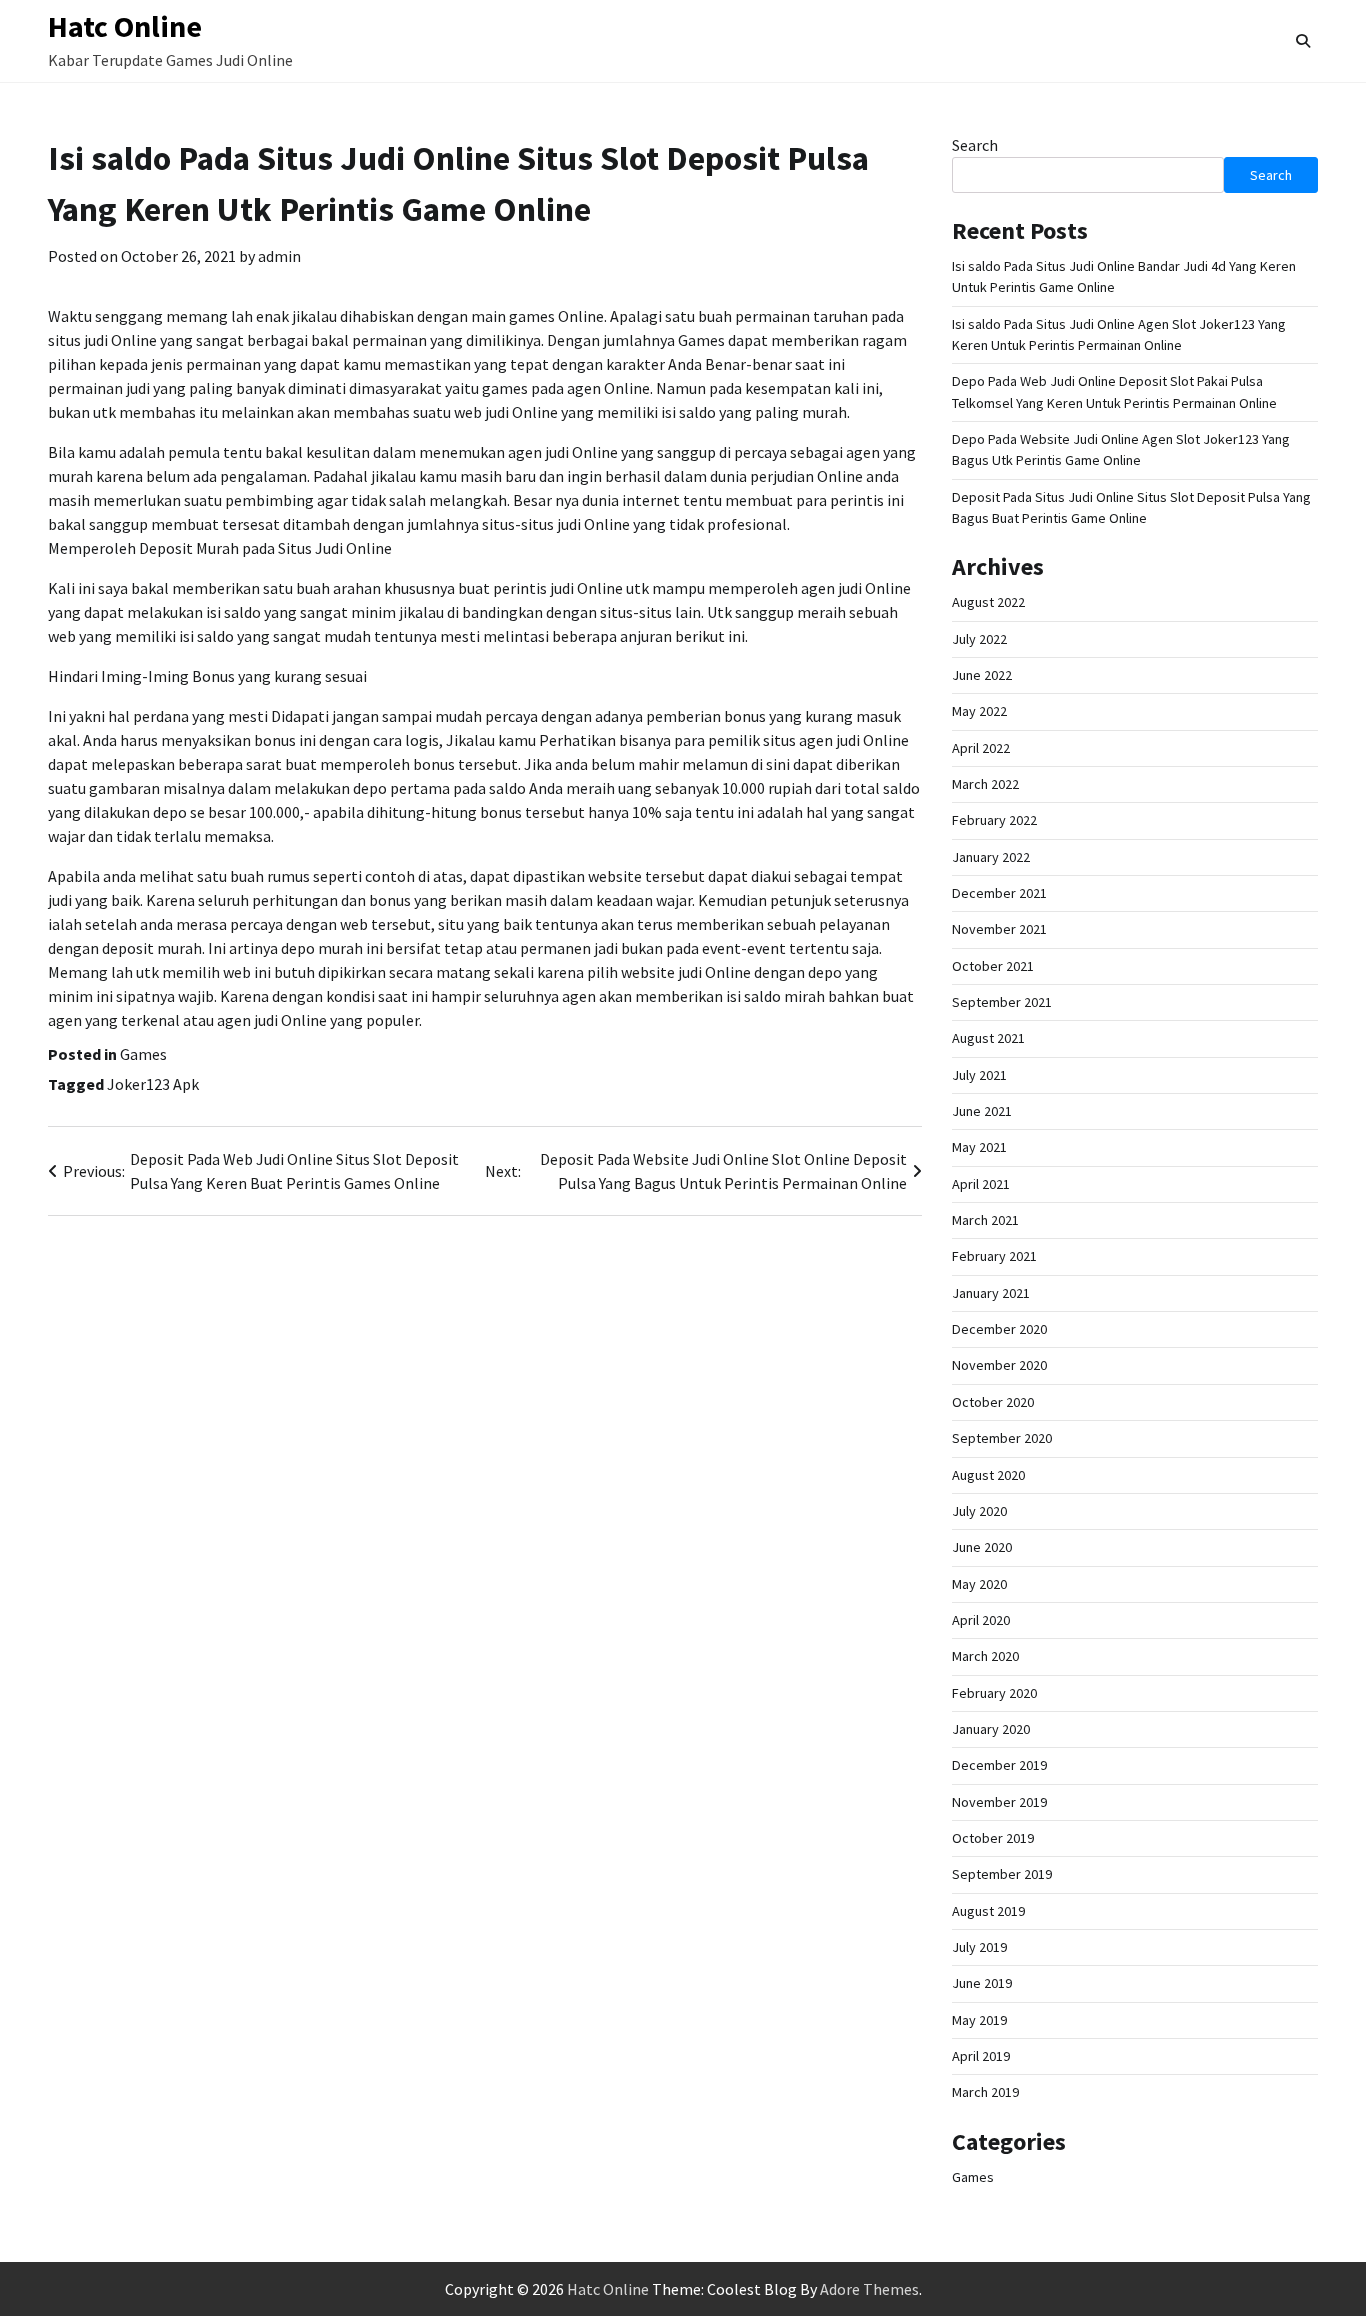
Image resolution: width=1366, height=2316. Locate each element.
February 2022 (994, 820)
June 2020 (982, 1547)
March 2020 (985, 1656)
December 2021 (999, 893)
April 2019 (981, 2056)
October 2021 (993, 966)
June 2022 (982, 675)
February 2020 (994, 1693)
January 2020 (991, 1729)
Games (143, 1054)
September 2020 (1002, 1438)
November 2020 (999, 1365)
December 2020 (999, 1329)
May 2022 (979, 711)
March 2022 (985, 784)
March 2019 (985, 2092)
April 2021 (981, 1184)
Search (975, 145)
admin (279, 256)
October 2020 (993, 1402)
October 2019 (993, 1838)
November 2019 (999, 1802)
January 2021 (991, 1293)
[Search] (1303, 41)
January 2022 (991, 857)
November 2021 (999, 929)
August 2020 (988, 1475)
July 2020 (979, 1511)
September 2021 (1002, 1002)
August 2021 (988, 1038)
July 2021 (979, 1075)
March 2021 (985, 1220)
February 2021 (994, 1256)
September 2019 (1002, 1874)
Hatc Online (125, 26)
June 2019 (982, 1983)
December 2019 (999, 1765)
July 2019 (979, 1947)
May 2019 (979, 2020)
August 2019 (988, 1911)
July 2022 (979, 639)
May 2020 (979, 1584)
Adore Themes (869, 2289)
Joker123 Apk (153, 1084)
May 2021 (979, 1147)
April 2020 (981, 1620)
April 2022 (981, 748)
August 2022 (988, 602)
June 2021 (982, 1111)
